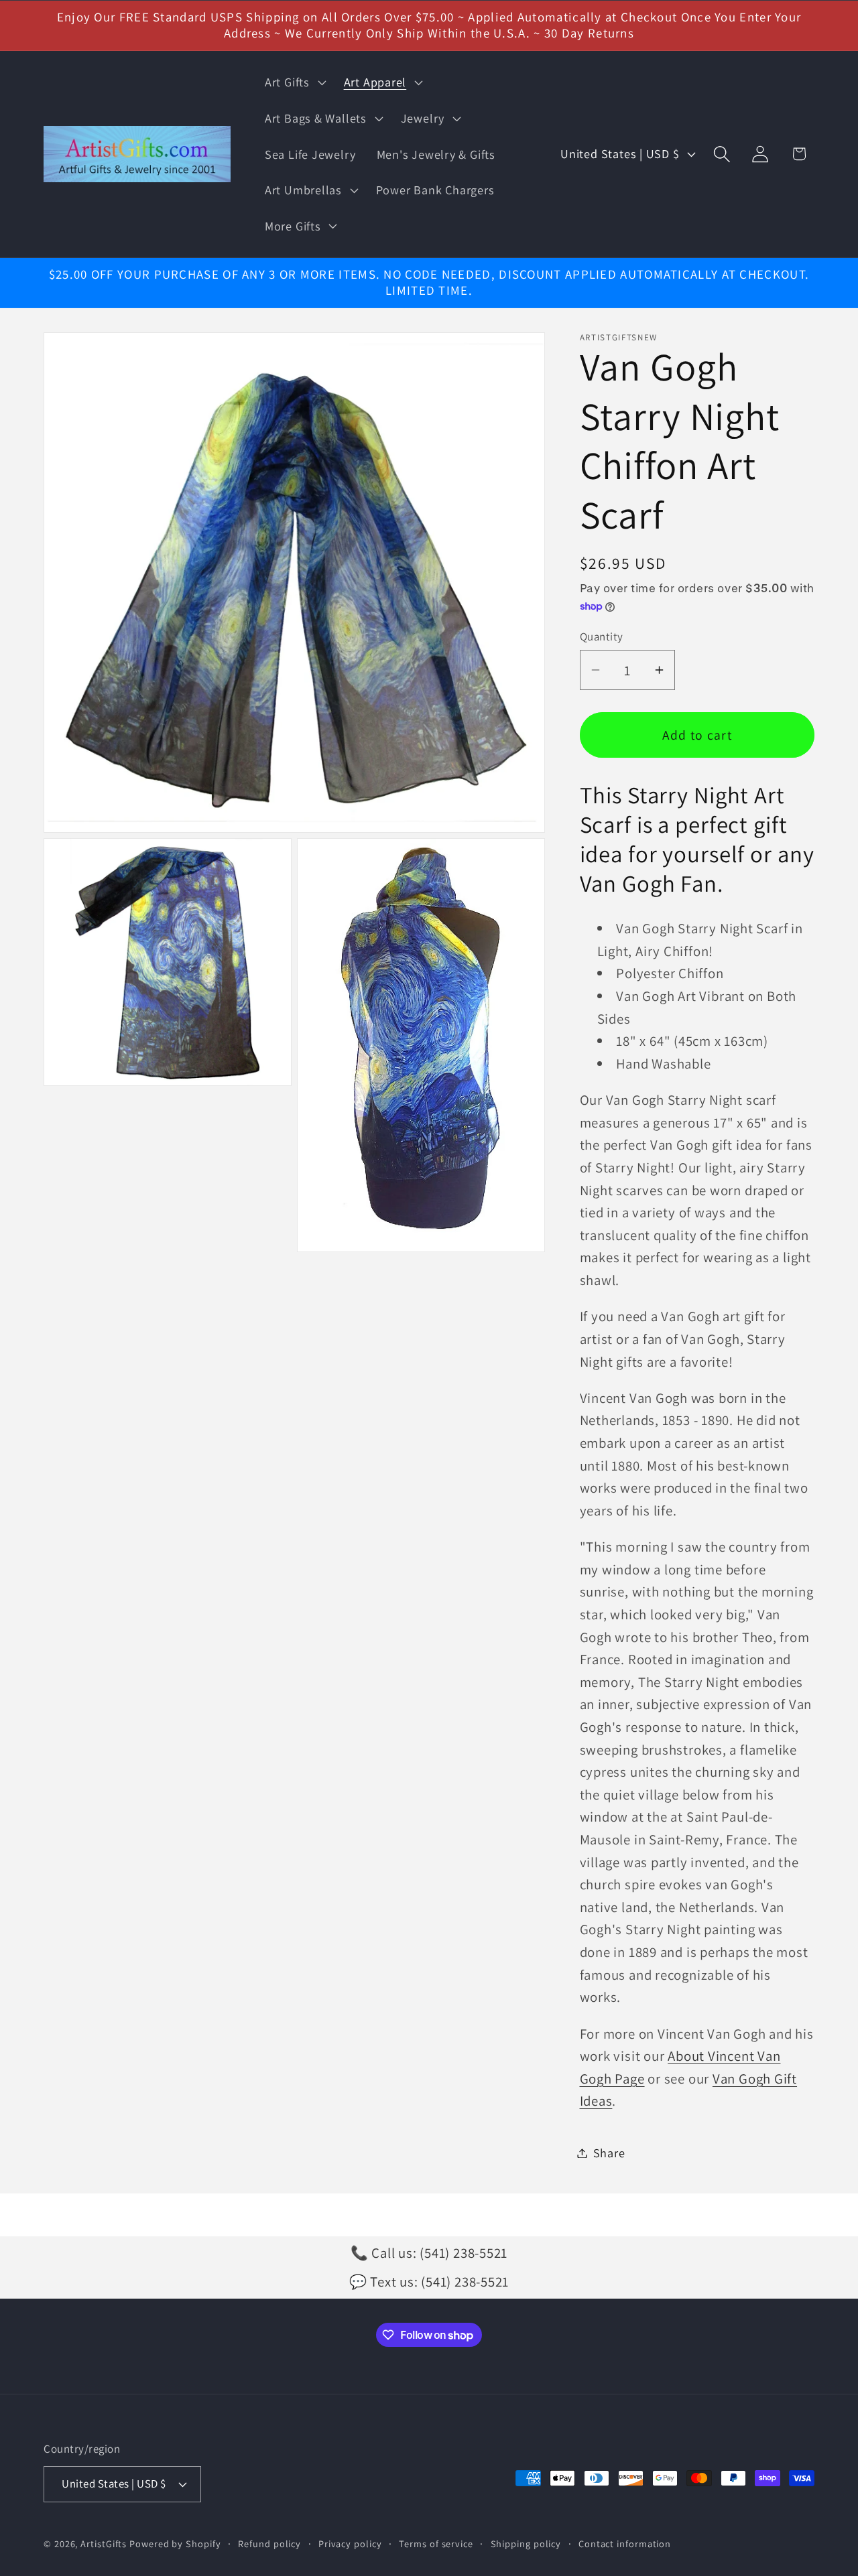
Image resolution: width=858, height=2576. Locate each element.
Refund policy (269, 2544)
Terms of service (436, 2544)
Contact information (625, 2544)
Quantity (602, 636)
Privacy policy (350, 2544)
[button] (294, 82)
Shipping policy (526, 2544)
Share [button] (609, 2153)
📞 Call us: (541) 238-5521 (429, 2253)
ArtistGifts (104, 2544)
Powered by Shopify (175, 2544)
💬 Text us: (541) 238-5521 (429, 2282)
